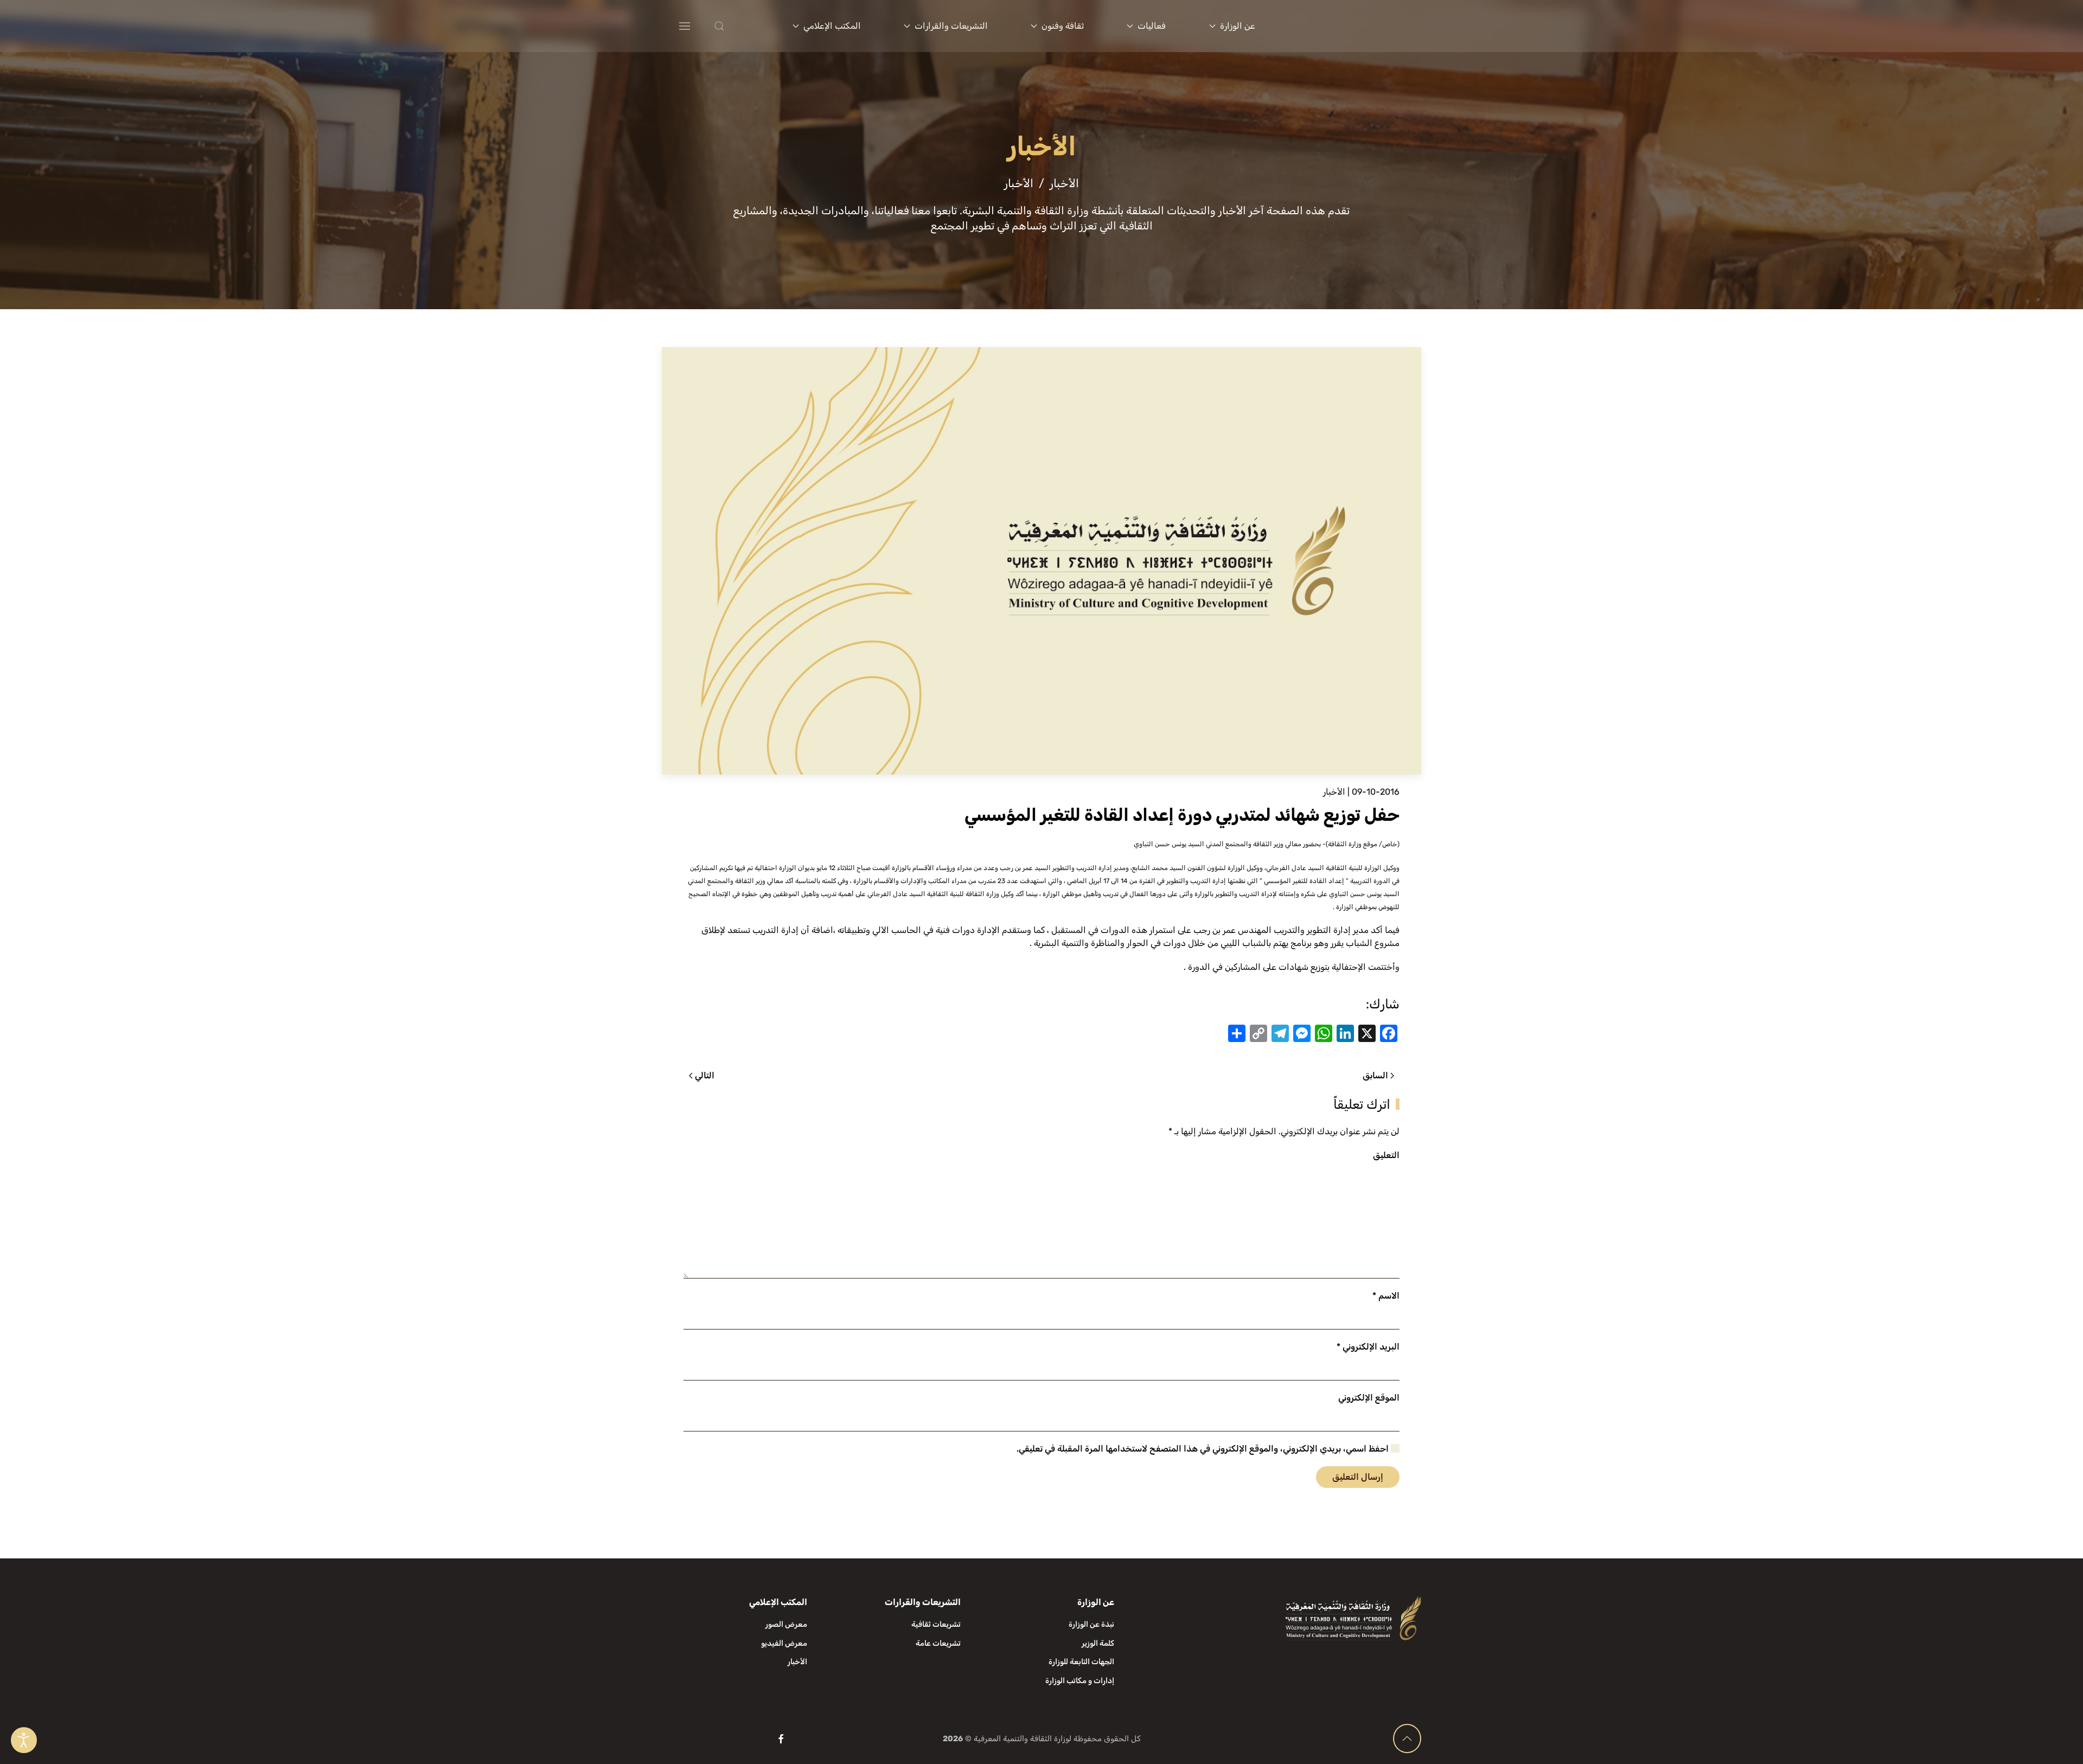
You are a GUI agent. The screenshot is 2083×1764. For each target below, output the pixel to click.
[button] (741, 26)
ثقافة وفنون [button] (1063, 26)
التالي (705, 1075)
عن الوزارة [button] (1238, 26)
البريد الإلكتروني (1368, 1347)
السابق (1375, 1075)
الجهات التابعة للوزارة (1081, 1662)
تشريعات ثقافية (936, 1624)
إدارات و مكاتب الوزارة (1080, 1681)
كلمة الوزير (1098, 1643)
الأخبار (1334, 792)
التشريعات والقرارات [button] (951, 26)
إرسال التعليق (1358, 1477)
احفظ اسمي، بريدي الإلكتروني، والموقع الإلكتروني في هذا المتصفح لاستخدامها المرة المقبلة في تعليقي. (1204, 1449)
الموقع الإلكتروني (1369, 1398)
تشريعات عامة (938, 1643)
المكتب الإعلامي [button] (832, 26)
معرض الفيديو (784, 1643)
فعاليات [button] (1152, 26)
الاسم (1386, 1296)
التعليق (1386, 1155)
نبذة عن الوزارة (1091, 1624)
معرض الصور (786, 1624)
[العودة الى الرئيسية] (1355, 26)
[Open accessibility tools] (24, 1740)
